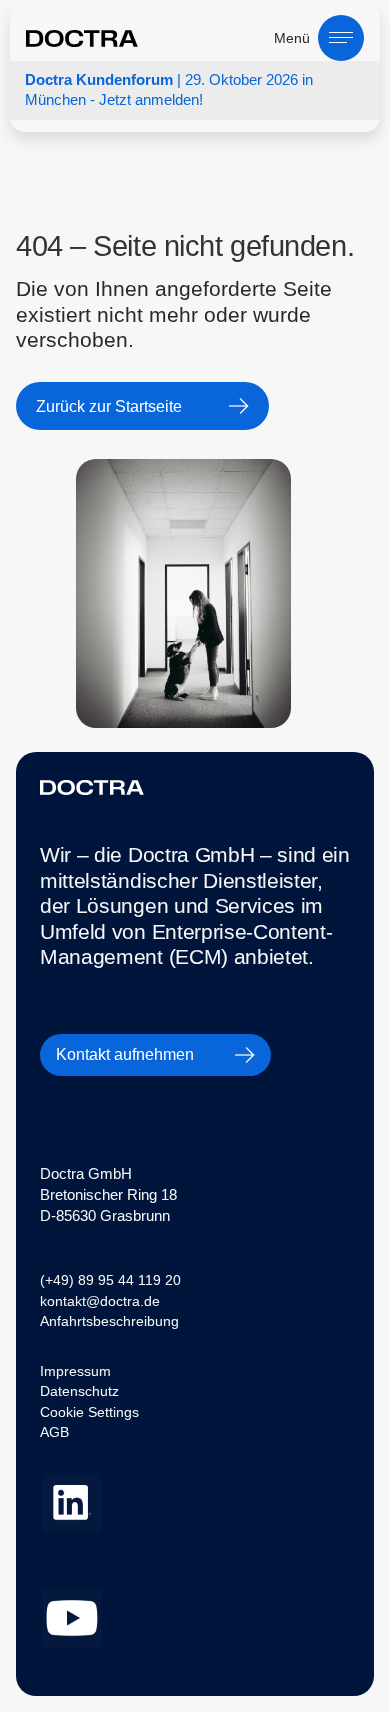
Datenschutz (79, 1391)
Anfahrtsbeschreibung (109, 1321)
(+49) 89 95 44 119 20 (110, 1280)
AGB (54, 1432)
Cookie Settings (89, 1412)
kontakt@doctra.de (100, 1301)
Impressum (75, 1371)
